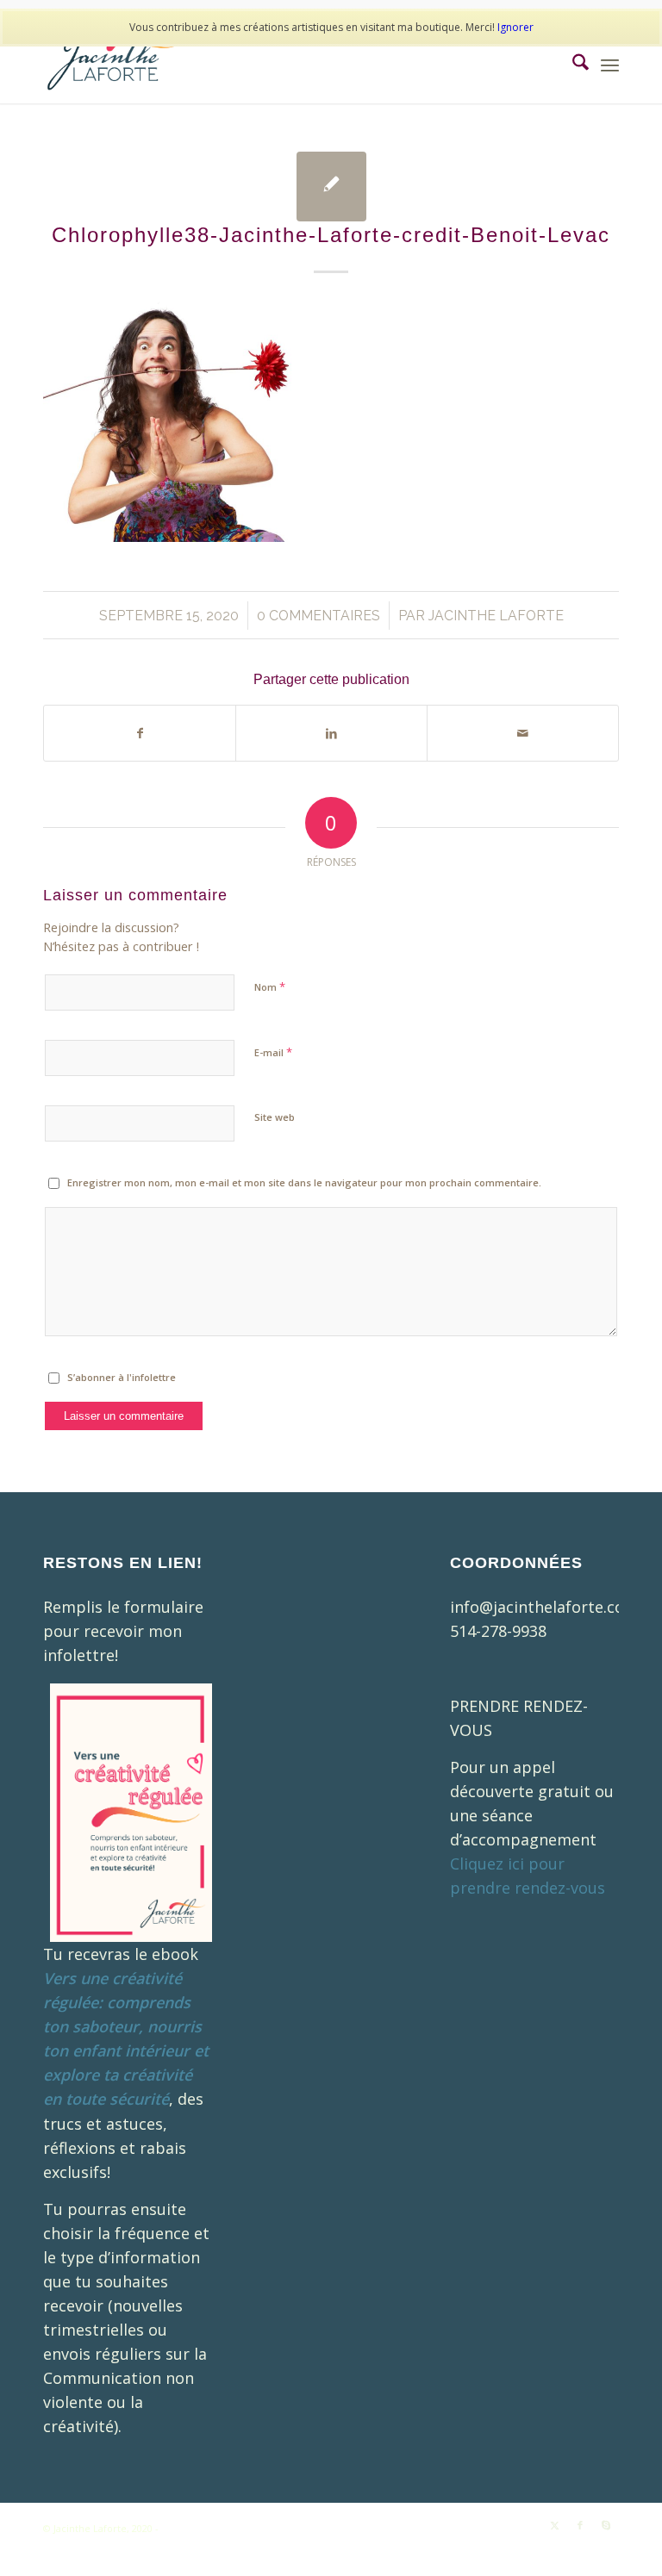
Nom (270, 986)
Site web (275, 1117)
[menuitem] (572, 65)
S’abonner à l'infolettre (122, 1377)
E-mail (273, 1052)
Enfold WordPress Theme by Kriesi (241, 2528)
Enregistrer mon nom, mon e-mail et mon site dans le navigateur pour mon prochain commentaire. (304, 1182)
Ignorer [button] (515, 27)
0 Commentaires (319, 616)
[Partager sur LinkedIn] (331, 733)
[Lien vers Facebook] (580, 2525)
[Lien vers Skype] (606, 2525)
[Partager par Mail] (523, 733)
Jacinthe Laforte (496, 616)
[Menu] (610, 65)
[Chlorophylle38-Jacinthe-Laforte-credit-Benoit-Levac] (331, 187)
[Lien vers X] (554, 2525)
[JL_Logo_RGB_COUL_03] (113, 65)
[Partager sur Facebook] (140, 733)
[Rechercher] (572, 65)
